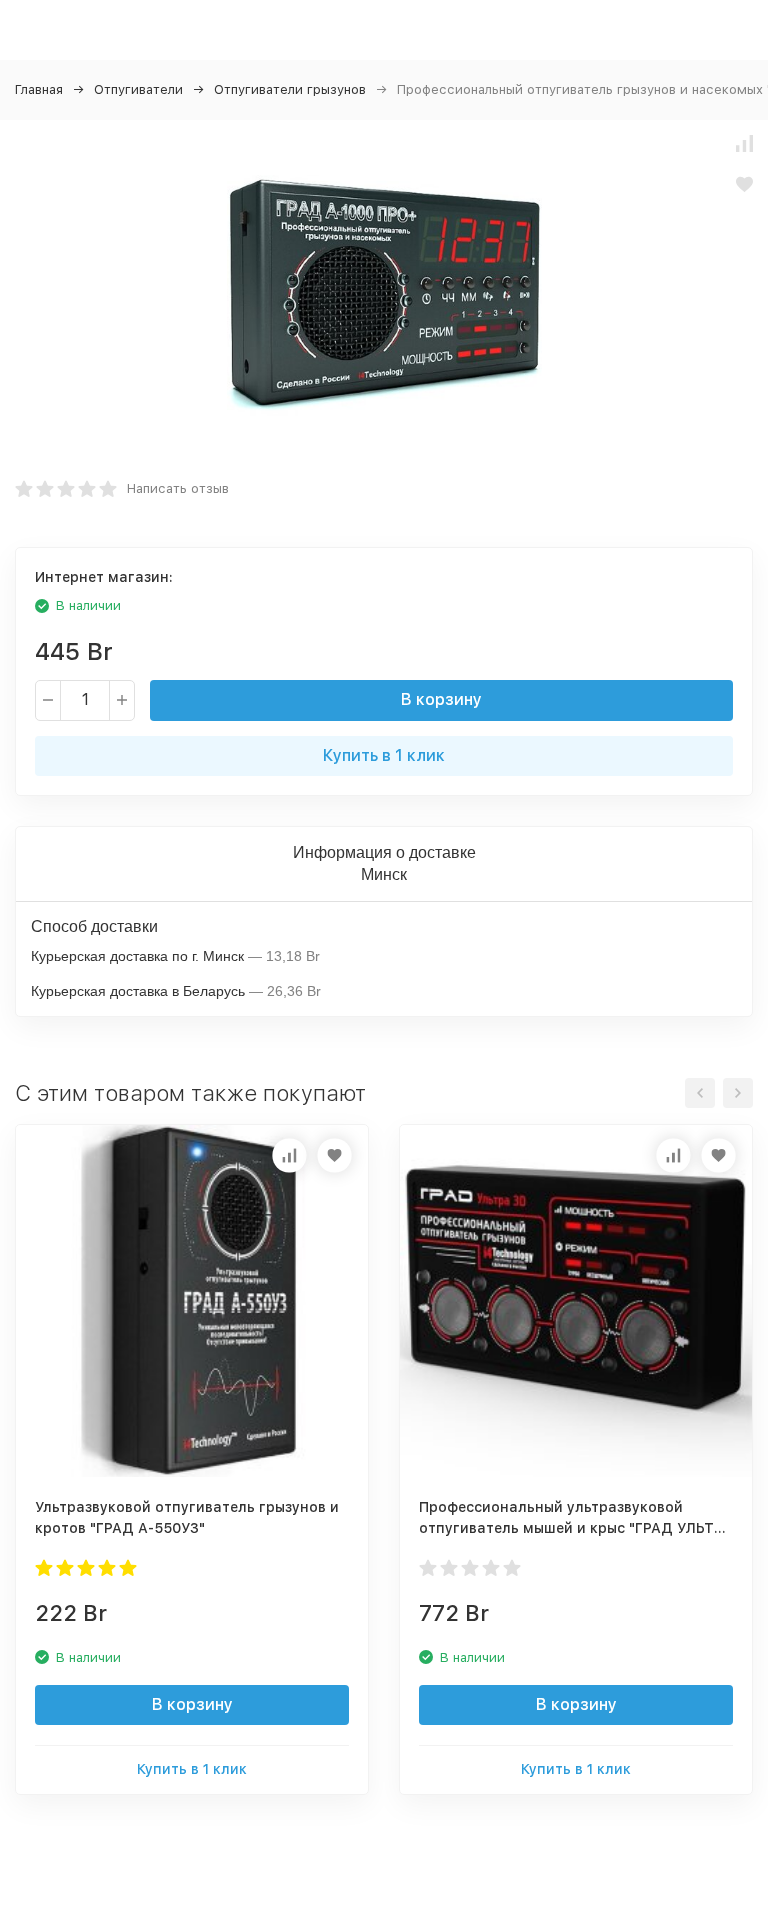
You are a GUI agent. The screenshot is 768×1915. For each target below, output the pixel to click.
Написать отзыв (178, 488)
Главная (39, 89)
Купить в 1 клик (384, 755)
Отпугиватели (138, 89)
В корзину (441, 699)
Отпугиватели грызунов (290, 89)
